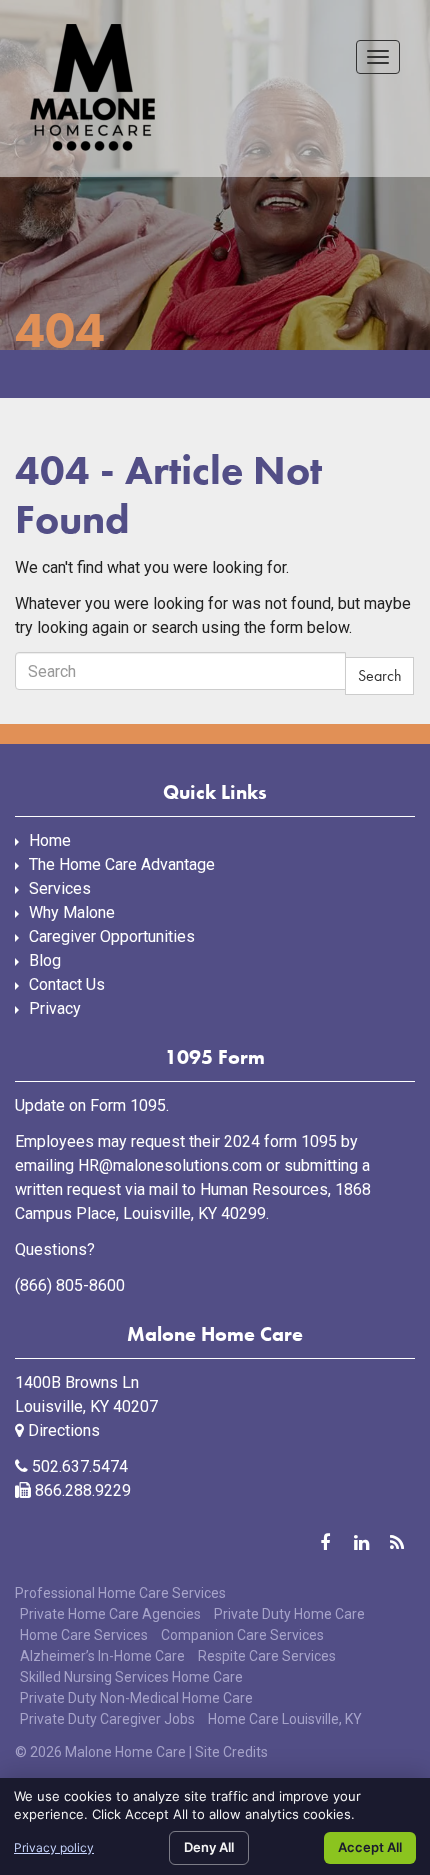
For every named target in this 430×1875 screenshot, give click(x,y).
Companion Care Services (242, 1635)
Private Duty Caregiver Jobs (107, 1719)
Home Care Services (84, 1635)
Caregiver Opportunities (112, 936)
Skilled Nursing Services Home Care (131, 1677)
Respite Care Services (267, 1656)
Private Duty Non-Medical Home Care (136, 1698)
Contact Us (67, 984)
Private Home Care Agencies (110, 1614)
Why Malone (72, 912)
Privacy (55, 1008)
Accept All (370, 1847)
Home (50, 840)
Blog (45, 960)
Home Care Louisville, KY (285, 1719)
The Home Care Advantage (122, 864)
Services (60, 888)
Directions (62, 1430)
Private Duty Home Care (289, 1614)
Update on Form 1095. (92, 1105)
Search (380, 675)
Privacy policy (54, 1847)
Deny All (209, 1847)
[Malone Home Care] (92, 88)
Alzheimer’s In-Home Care (102, 1656)
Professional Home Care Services (120, 1593)
